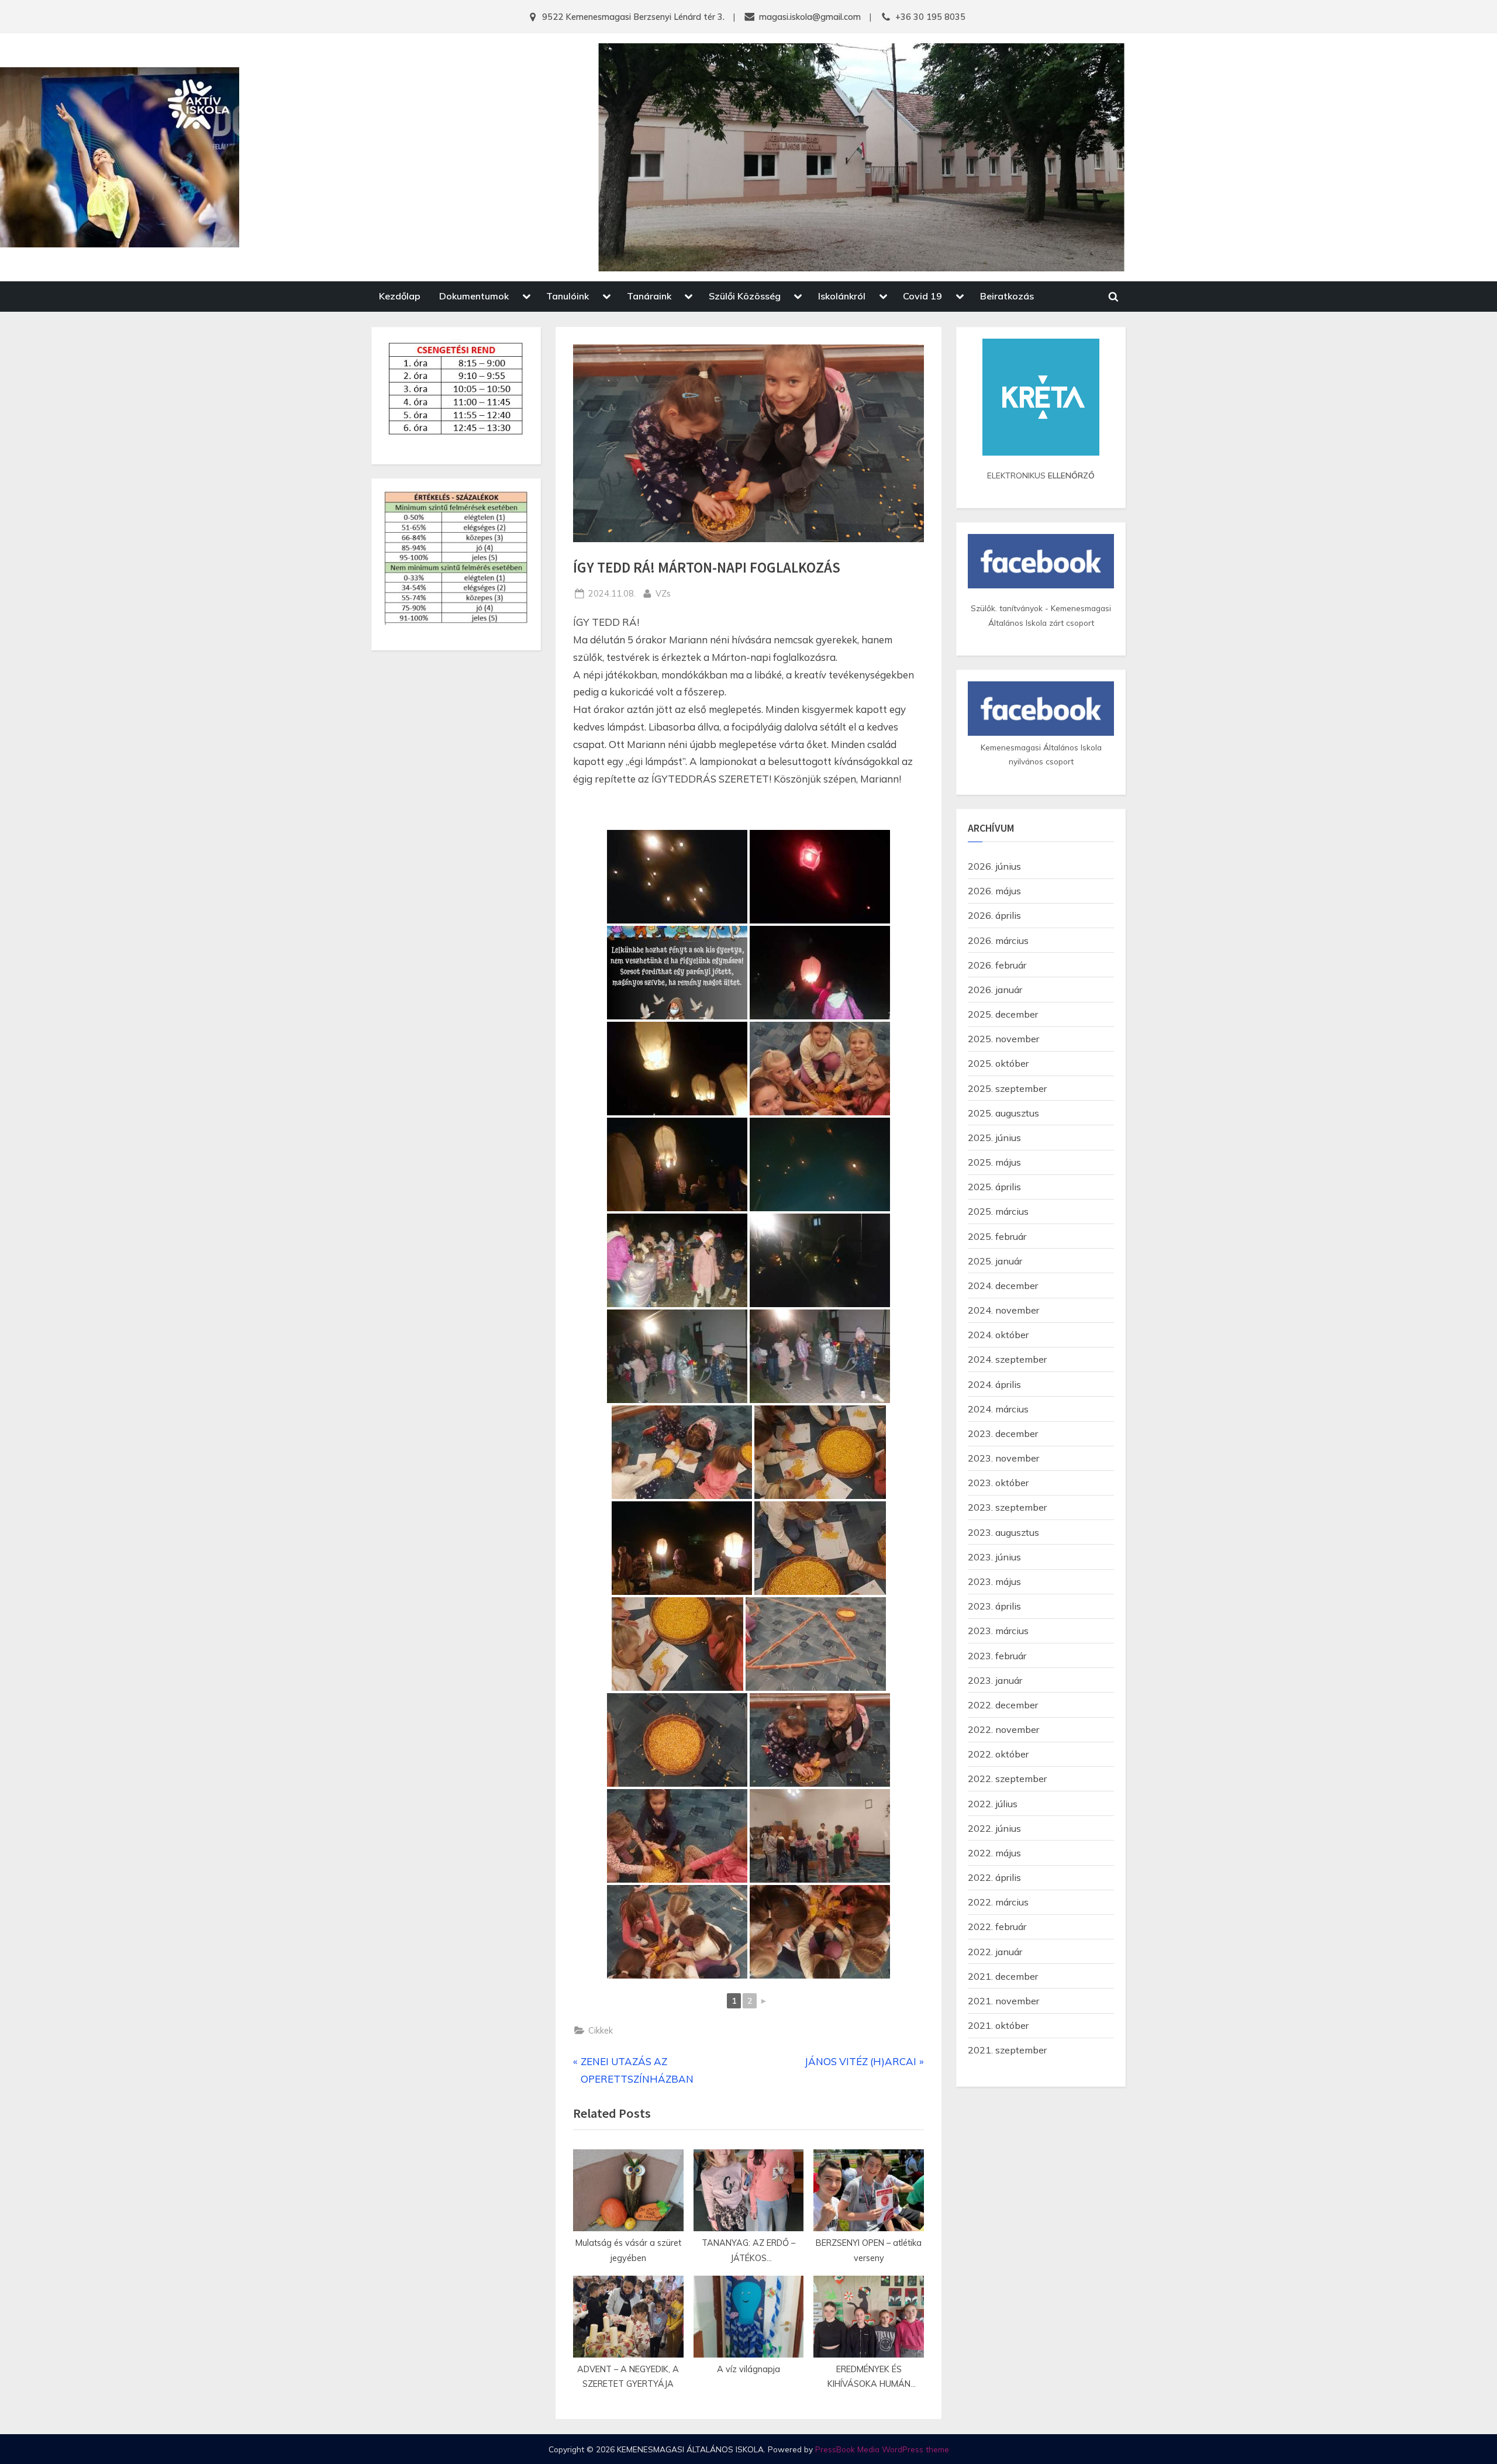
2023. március (998, 1631)
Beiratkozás (1007, 296)
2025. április (994, 1187)
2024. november (1003, 1310)
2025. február (997, 1236)
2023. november (1003, 1458)
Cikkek (601, 2030)
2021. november (1003, 2001)
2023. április (994, 1606)
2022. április (994, 1877)
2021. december (1003, 1976)
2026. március (998, 940)
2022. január (995, 1952)
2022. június (994, 1828)
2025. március (998, 1211)
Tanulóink (568, 296)
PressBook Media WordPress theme (882, 2449)
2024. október (998, 1335)
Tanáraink (649, 296)
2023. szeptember (1007, 1507)
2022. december (1003, 1705)
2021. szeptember (1007, 2050)
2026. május (994, 891)
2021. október (998, 2025)
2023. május (994, 1581)
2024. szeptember (1007, 1359)
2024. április (994, 1384)
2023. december (1003, 1433)
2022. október (998, 1754)
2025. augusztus (1003, 1113)
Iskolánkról (842, 296)
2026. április (994, 915)
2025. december (1003, 1014)
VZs (663, 593)
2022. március (998, 1902)
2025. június (994, 1138)
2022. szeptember (1007, 1779)
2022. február (997, 1927)
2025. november (1003, 1039)
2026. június (994, 866)
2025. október (998, 1063)
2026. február (997, 965)
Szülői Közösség (745, 296)
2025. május (994, 1162)
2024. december (1003, 1286)
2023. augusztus (1003, 1532)
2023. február (997, 1656)
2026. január (995, 990)
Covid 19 (922, 296)
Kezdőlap (400, 296)
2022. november (1003, 1729)
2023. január (995, 1680)
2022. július (993, 1804)
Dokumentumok (474, 296)
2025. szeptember (1007, 1088)
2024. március (998, 1409)
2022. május (994, 1853)
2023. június (994, 1557)
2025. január (995, 1261)
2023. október (998, 1483)
